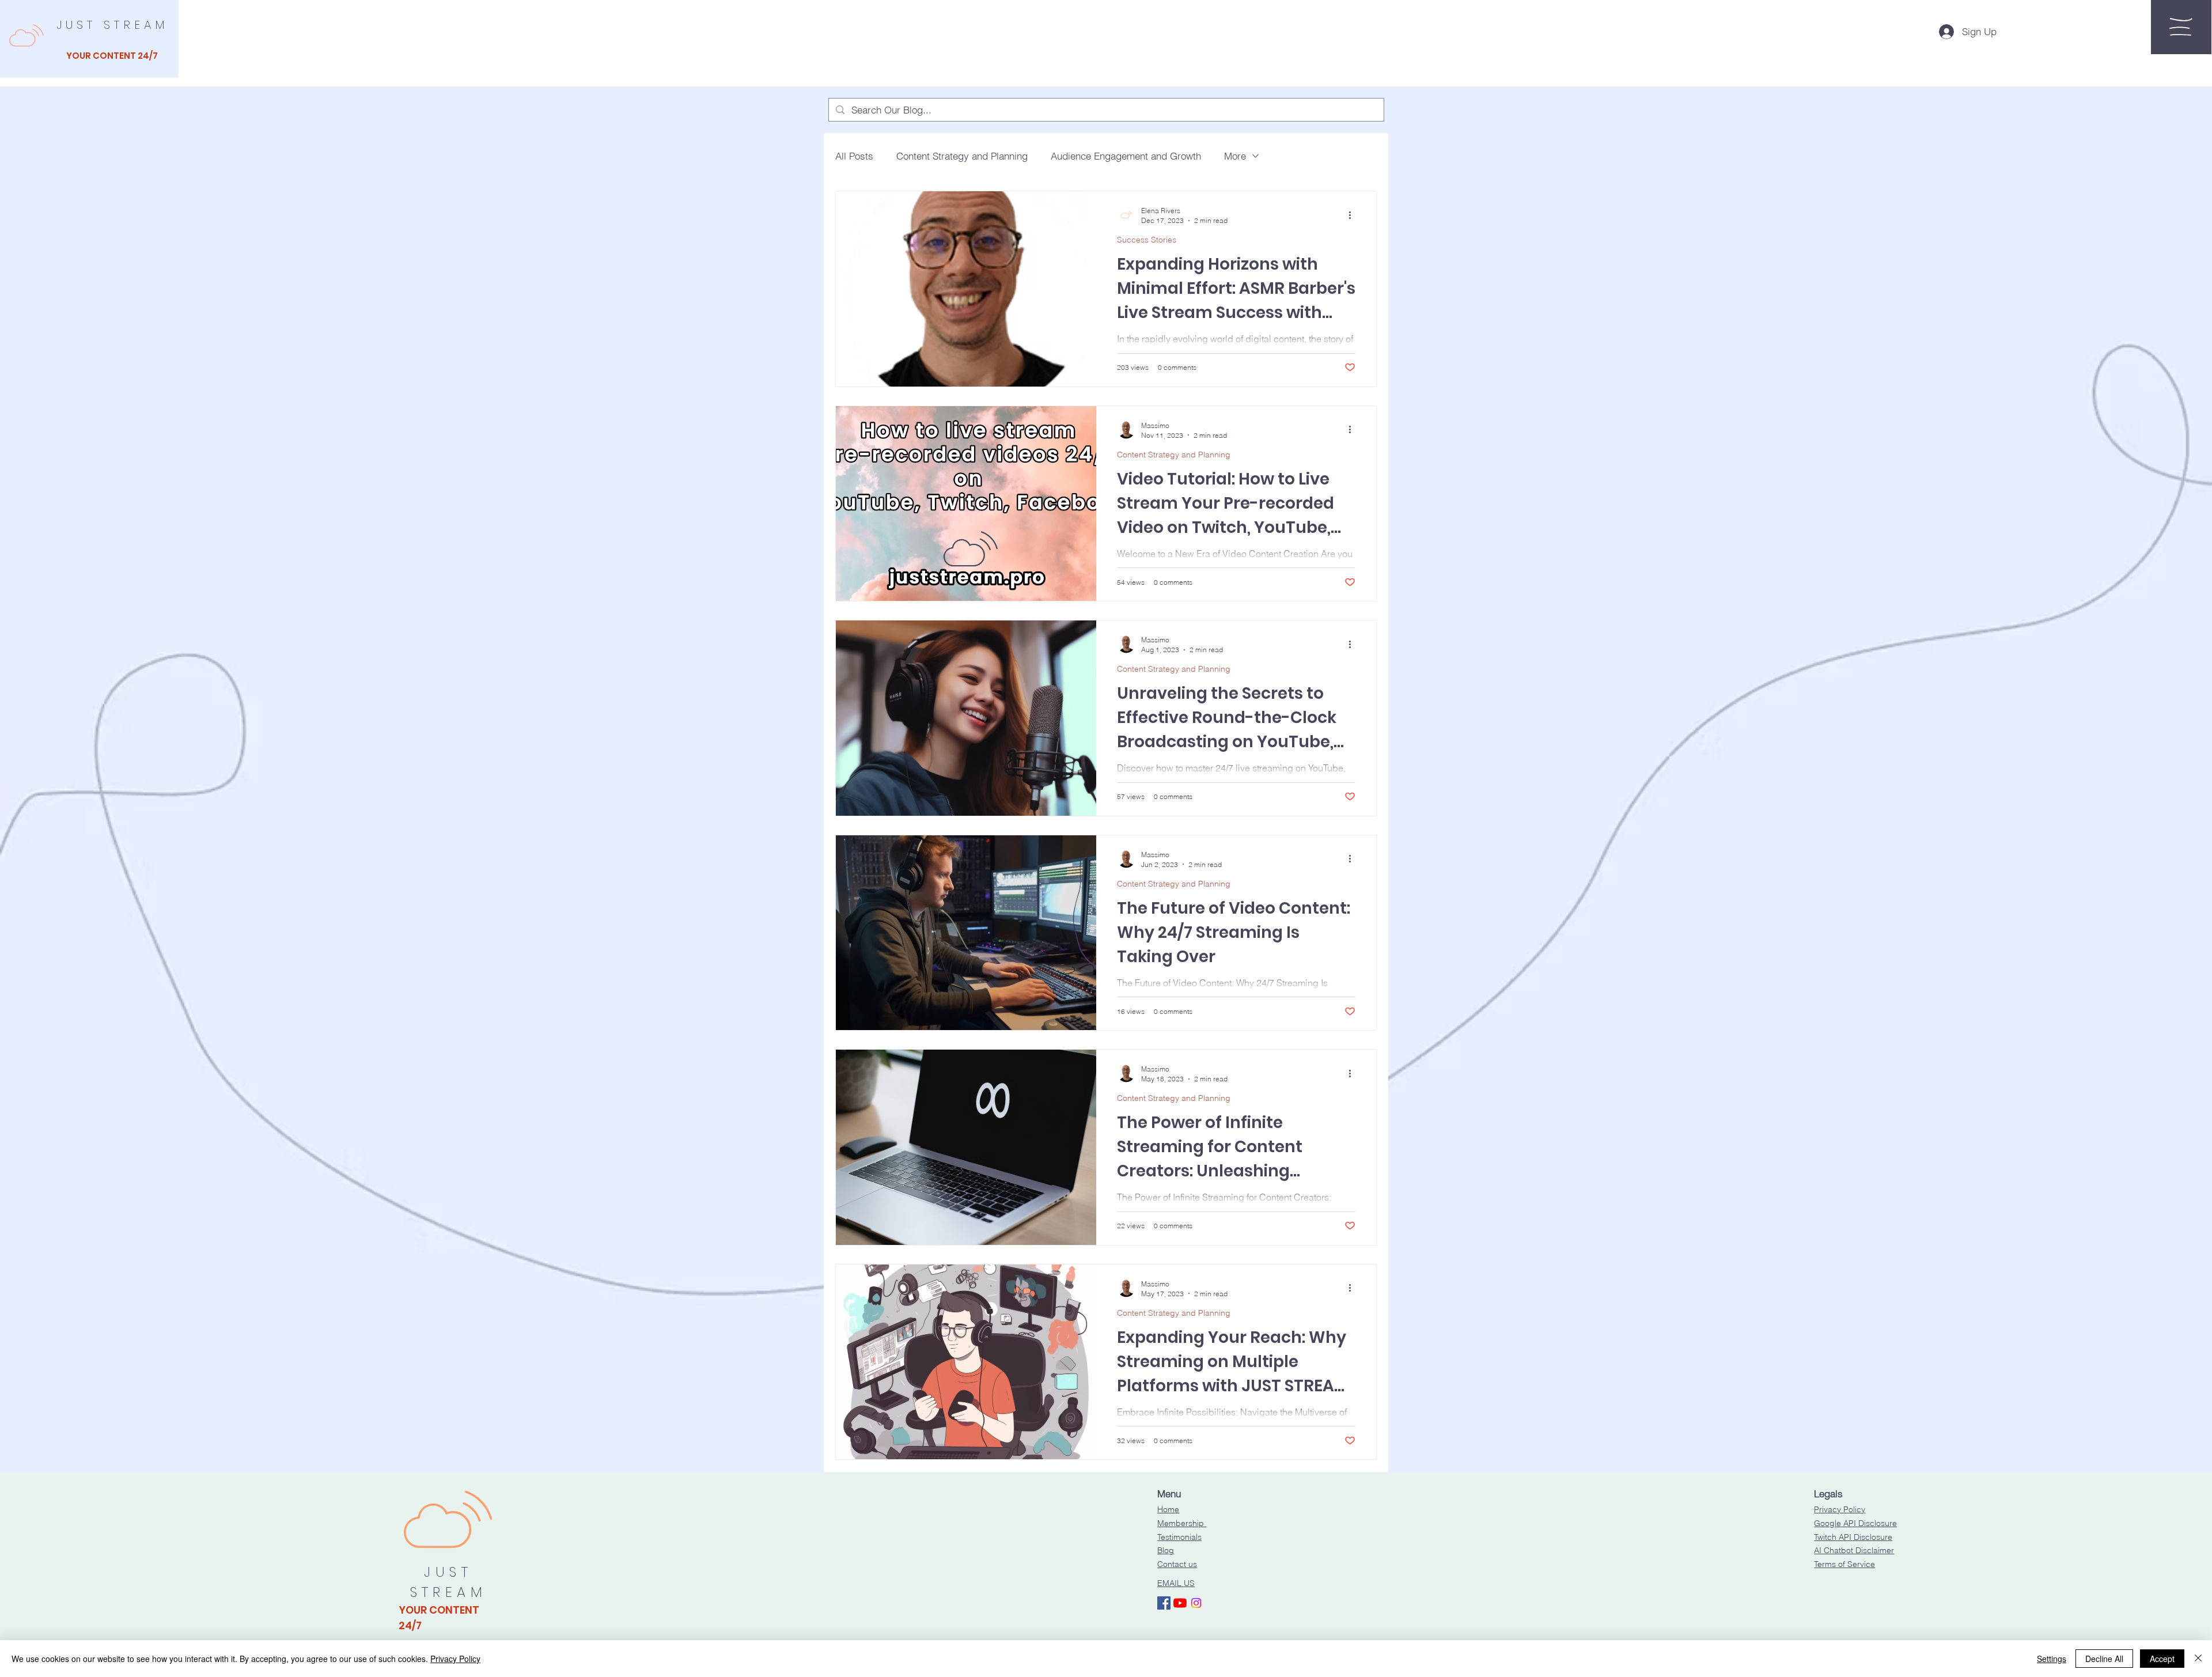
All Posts (854, 156)
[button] (2181, 27)
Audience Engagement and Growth (1126, 156)
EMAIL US (1176, 1583)
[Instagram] (1196, 1603)
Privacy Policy (1840, 1509)
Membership (1182, 1523)
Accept (2162, 1659)
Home (1168, 1509)
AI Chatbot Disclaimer (1854, 1550)
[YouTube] (1180, 1603)
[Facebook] (1164, 1603)
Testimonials (1179, 1537)
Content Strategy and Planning (962, 156)
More (1235, 156)
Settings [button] (2052, 1659)
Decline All (2104, 1659)
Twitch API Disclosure (1853, 1537)
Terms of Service (1844, 1564)
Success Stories (1147, 240)
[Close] (2198, 1659)
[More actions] (1354, 215)
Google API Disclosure (1855, 1523)
